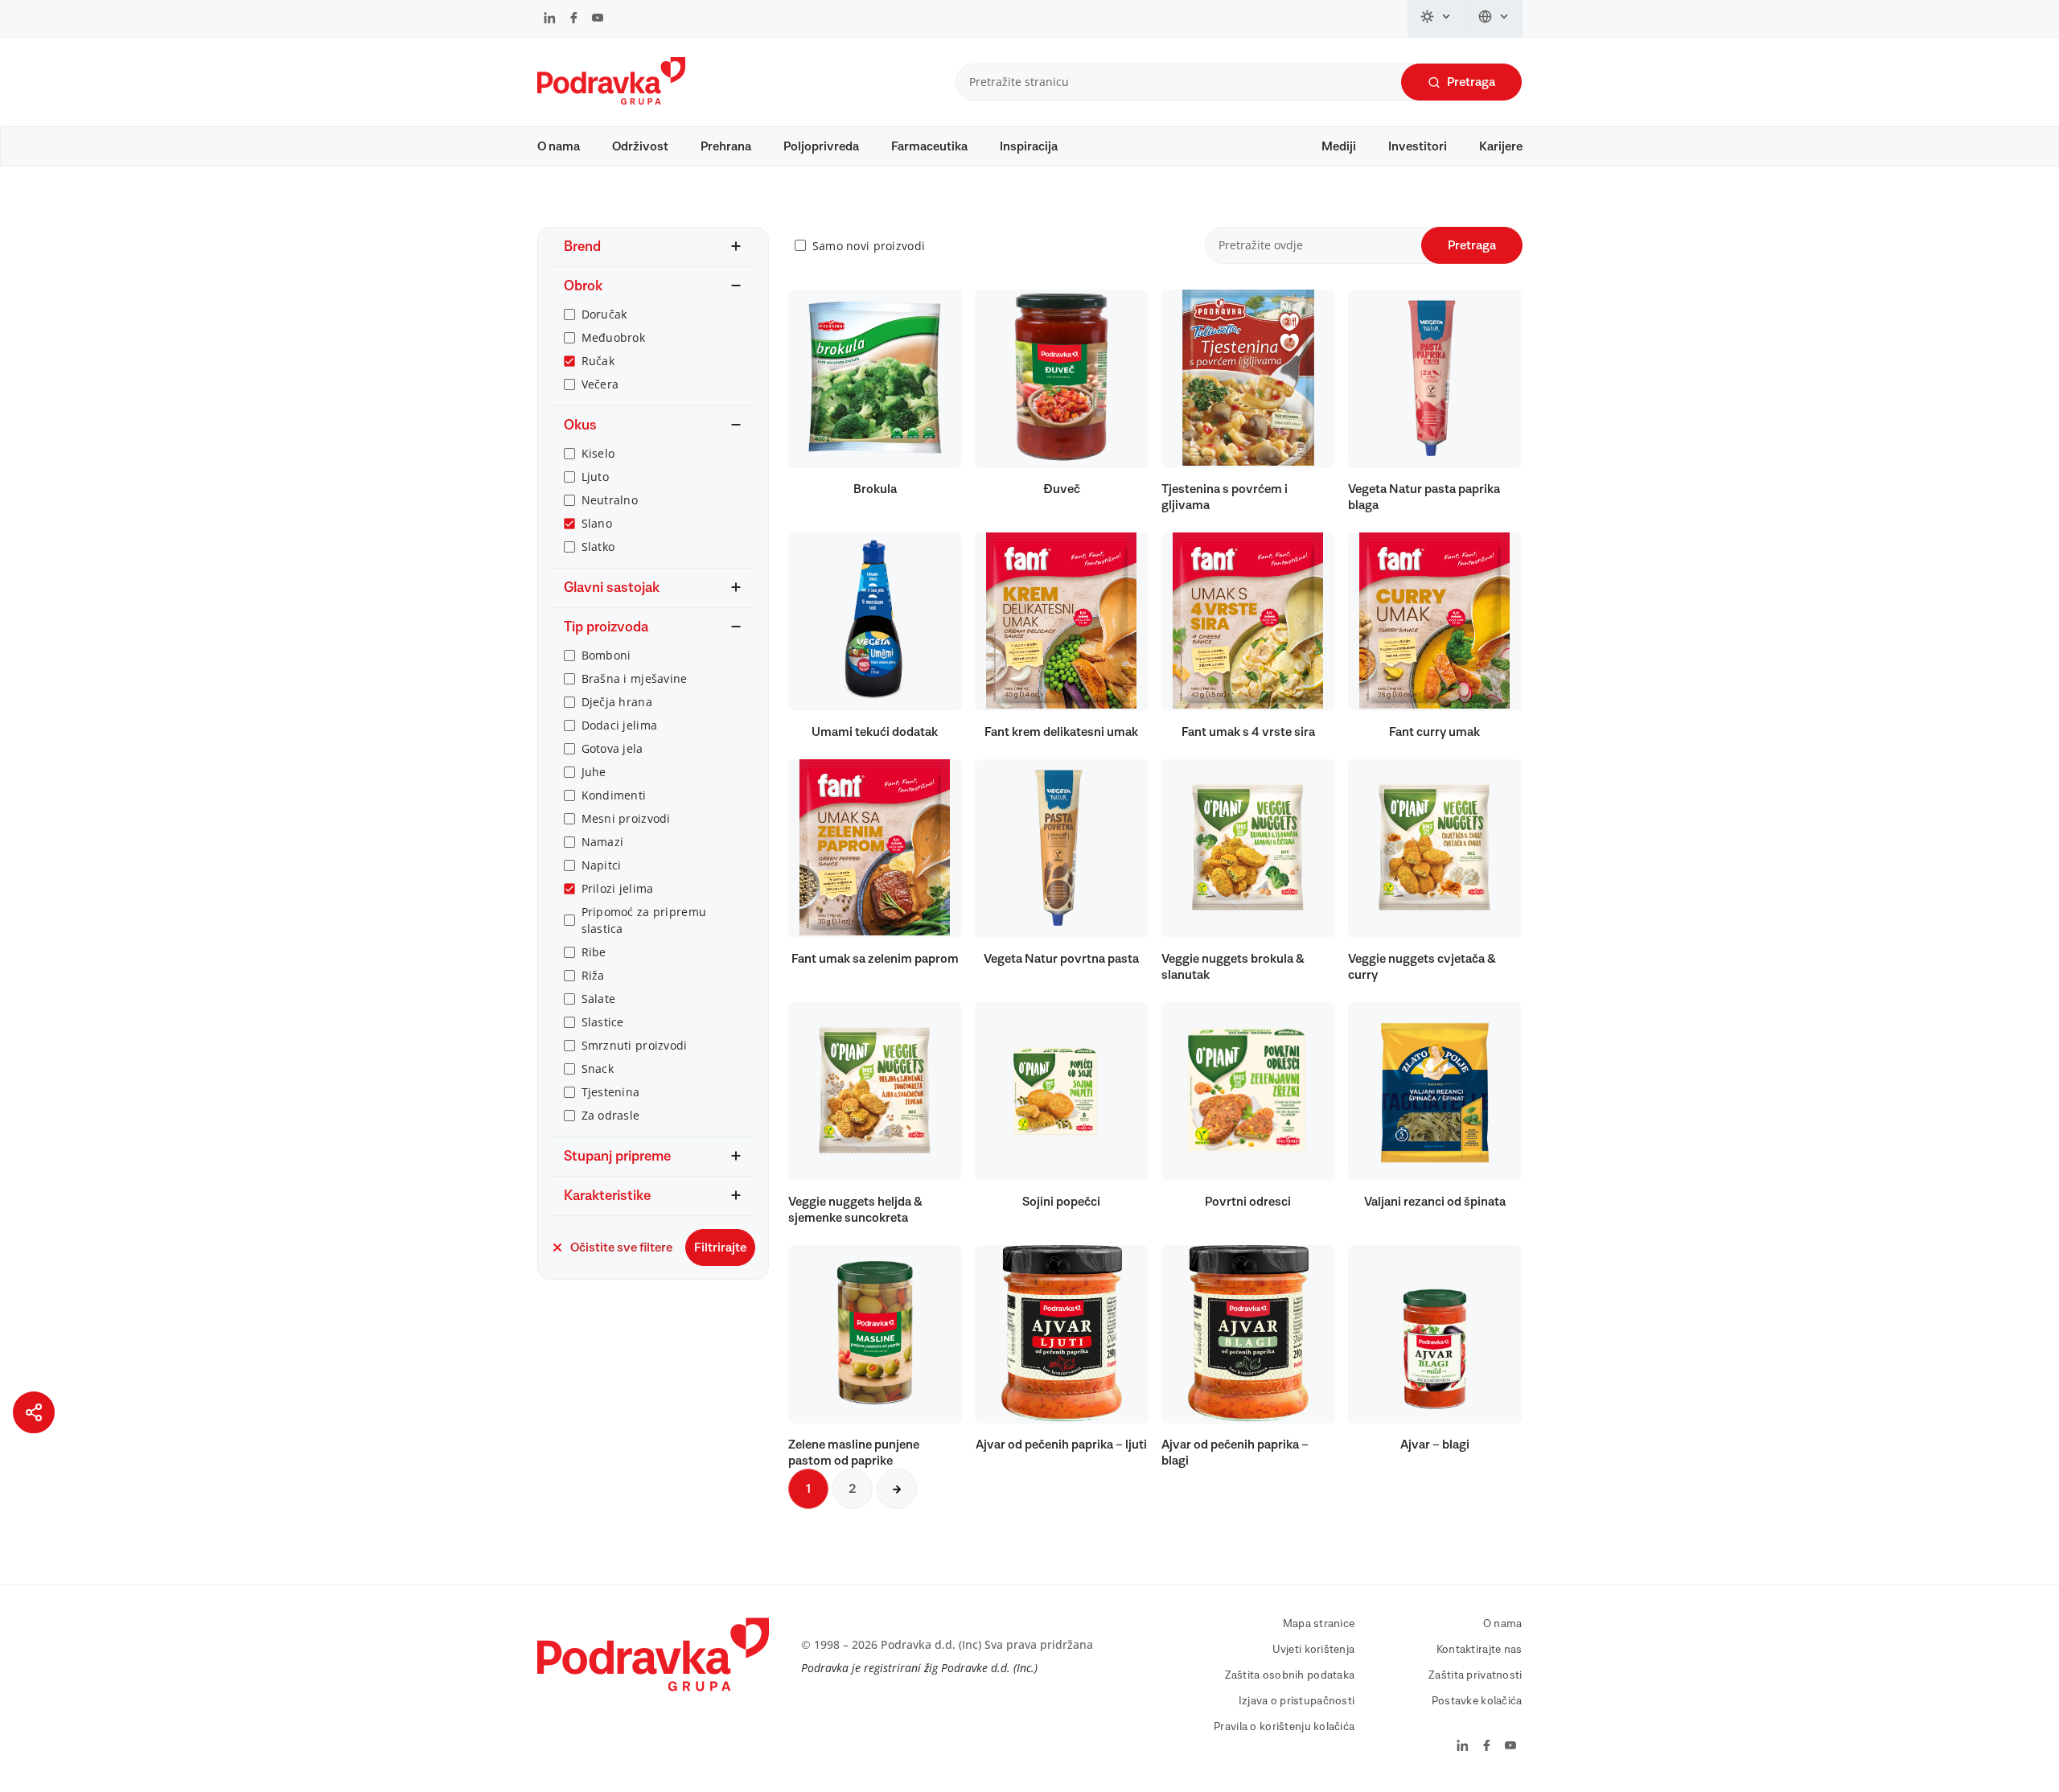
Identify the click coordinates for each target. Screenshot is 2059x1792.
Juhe (594, 772)
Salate (599, 999)
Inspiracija (1029, 146)
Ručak (598, 361)
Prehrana (726, 146)
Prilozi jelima (618, 888)
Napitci (602, 865)
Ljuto (595, 477)
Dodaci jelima (620, 725)
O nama (559, 146)
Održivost (640, 146)
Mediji (1339, 146)
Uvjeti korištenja (1314, 1650)
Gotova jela (612, 748)
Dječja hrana (617, 702)
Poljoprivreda (821, 146)
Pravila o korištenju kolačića (1284, 1727)
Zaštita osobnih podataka (1290, 1675)
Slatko (598, 547)
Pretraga (1471, 82)
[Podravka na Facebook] (574, 19)
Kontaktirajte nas (1480, 1650)
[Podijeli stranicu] (34, 1412)
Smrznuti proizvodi (635, 1045)
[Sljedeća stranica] (897, 1489)
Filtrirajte (720, 1247)
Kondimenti (614, 795)
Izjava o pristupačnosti (1297, 1701)
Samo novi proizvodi (869, 246)
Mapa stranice (1319, 1624)
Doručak (604, 314)
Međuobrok (614, 337)
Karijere (1501, 146)
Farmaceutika (929, 146)
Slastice (603, 1022)
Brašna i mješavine (635, 678)
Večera (600, 384)
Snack (598, 1069)
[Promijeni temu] (1436, 18)
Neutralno (610, 500)
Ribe (594, 952)
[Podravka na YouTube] (598, 19)
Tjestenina (611, 1092)
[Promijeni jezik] (1494, 18)
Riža (593, 975)
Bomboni (606, 655)
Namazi (603, 842)
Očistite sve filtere (621, 1247)
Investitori (1418, 146)
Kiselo (598, 453)
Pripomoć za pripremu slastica (644, 920)
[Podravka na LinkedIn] (550, 19)
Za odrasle (611, 1115)
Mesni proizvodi (626, 818)
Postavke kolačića (1477, 1701)
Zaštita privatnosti (1475, 1675)
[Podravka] (611, 101)
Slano (597, 523)
